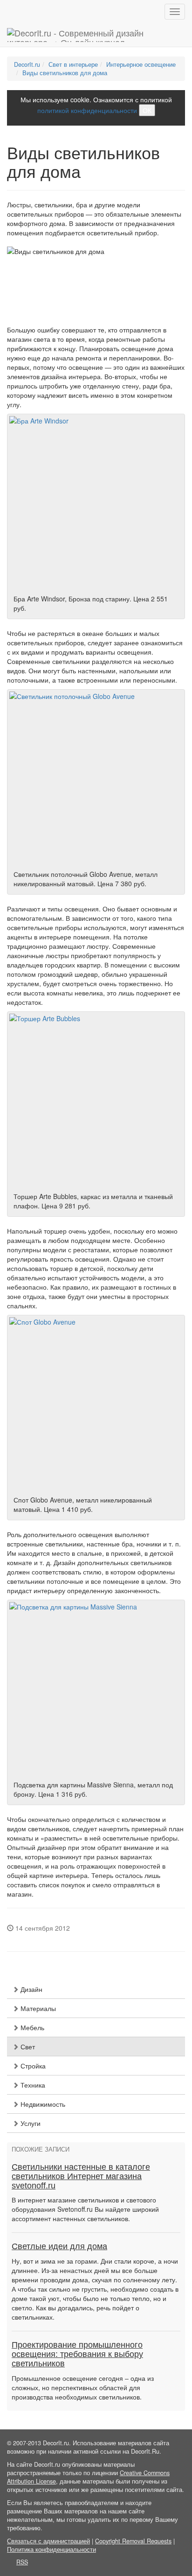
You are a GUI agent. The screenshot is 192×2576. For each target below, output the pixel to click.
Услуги (30, 2123)
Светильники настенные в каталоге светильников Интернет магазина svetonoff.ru (81, 2176)
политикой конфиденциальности (87, 110)
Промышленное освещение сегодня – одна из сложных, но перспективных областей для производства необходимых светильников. (83, 2387)
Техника (32, 2085)
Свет (27, 2047)
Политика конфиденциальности (51, 2549)
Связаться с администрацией (48, 2541)
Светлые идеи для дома (59, 2246)
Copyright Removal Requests (133, 2541)
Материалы (37, 2008)
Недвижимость (42, 2104)
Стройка (32, 2066)
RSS (22, 2562)
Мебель (31, 2027)
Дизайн (31, 1989)
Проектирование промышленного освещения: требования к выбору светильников (77, 2354)
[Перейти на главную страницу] (96, 35)
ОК (147, 110)
